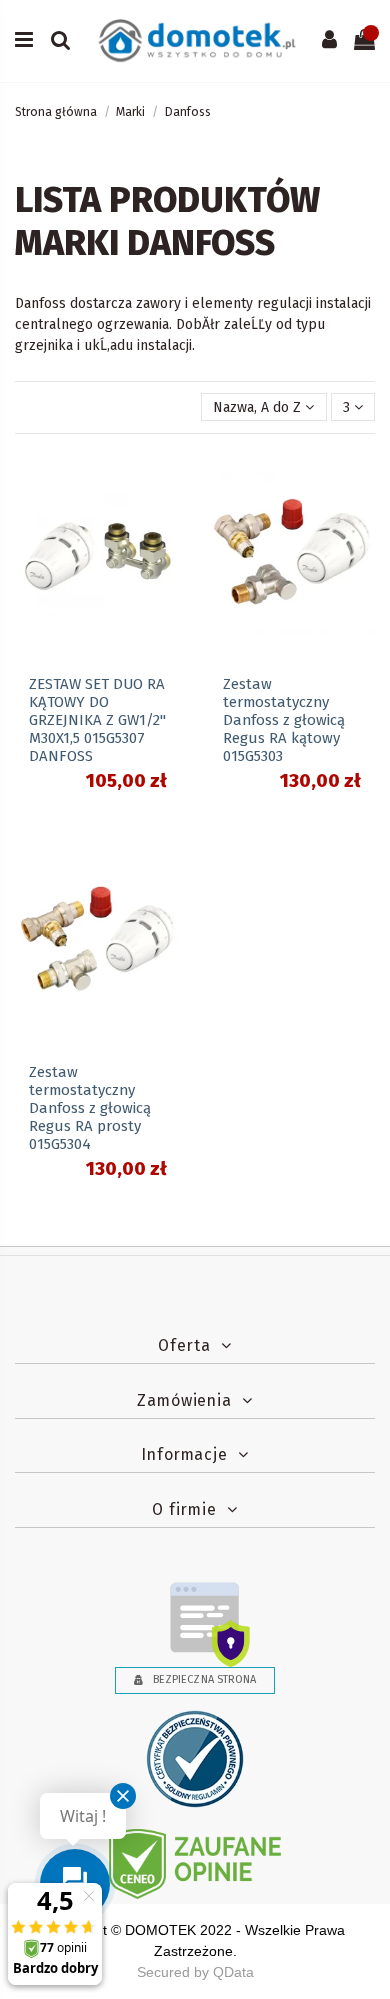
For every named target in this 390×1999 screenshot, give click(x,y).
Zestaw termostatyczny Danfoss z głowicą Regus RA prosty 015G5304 (90, 1108)
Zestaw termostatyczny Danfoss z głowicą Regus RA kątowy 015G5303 (284, 720)
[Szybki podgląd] (166, 547)
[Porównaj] (166, 512)
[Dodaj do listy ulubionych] (166, 477)
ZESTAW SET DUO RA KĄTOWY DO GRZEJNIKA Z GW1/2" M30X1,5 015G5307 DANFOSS (97, 720)
